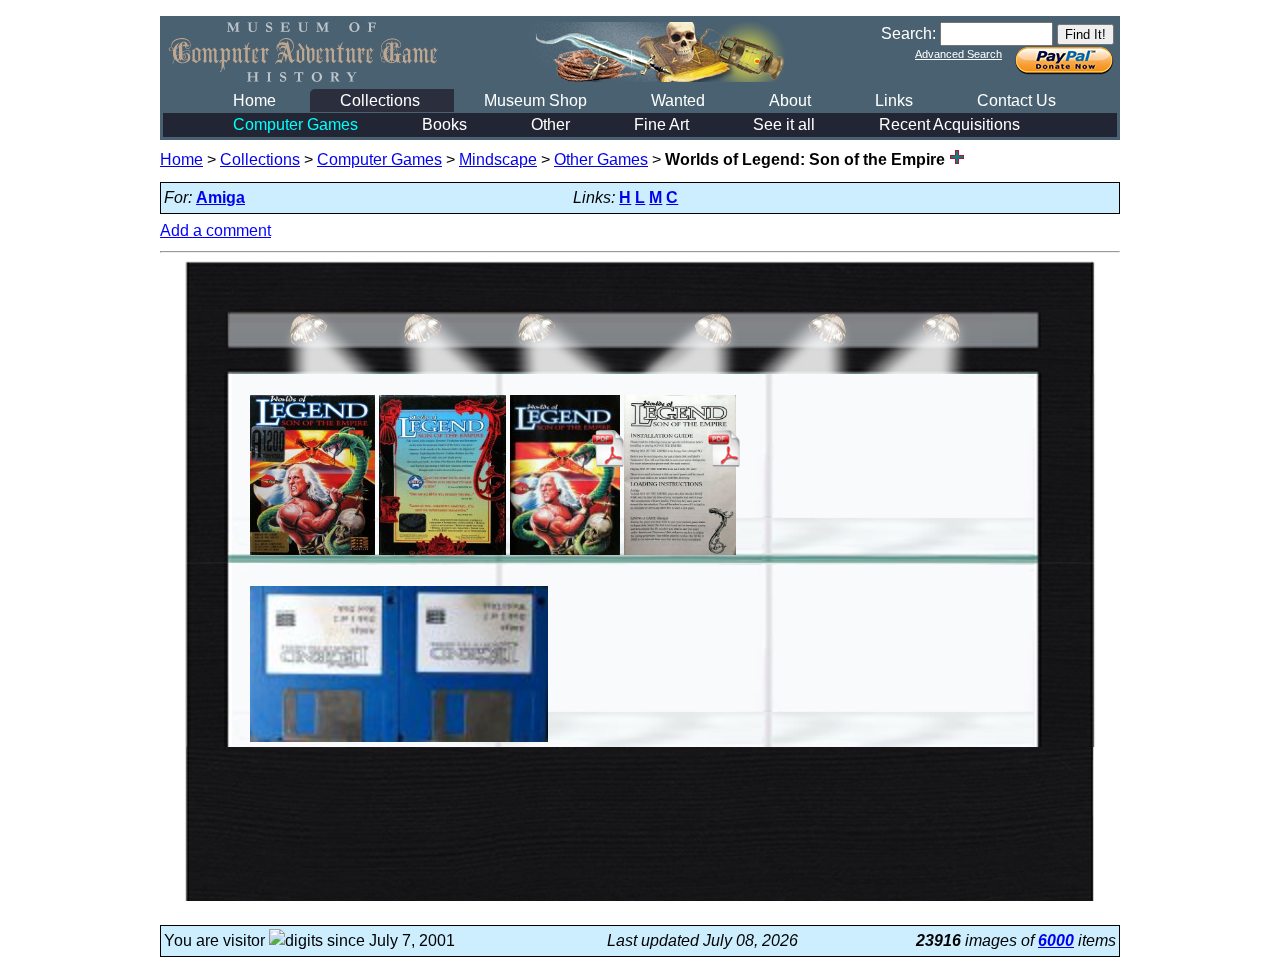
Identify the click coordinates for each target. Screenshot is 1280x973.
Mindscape (498, 159)
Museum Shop (535, 100)
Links (894, 100)
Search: (908, 33)
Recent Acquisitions (949, 124)
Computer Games (295, 124)
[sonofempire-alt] (312, 554)
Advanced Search (958, 54)
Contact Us (1016, 100)
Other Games (601, 159)
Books (444, 124)
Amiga (220, 197)
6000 (1056, 940)
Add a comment (215, 230)
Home (254, 100)
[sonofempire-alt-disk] (399, 741)
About (790, 100)
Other (550, 124)
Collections (380, 100)
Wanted (678, 100)
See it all (784, 124)
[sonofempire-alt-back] (442, 554)
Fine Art (661, 124)
